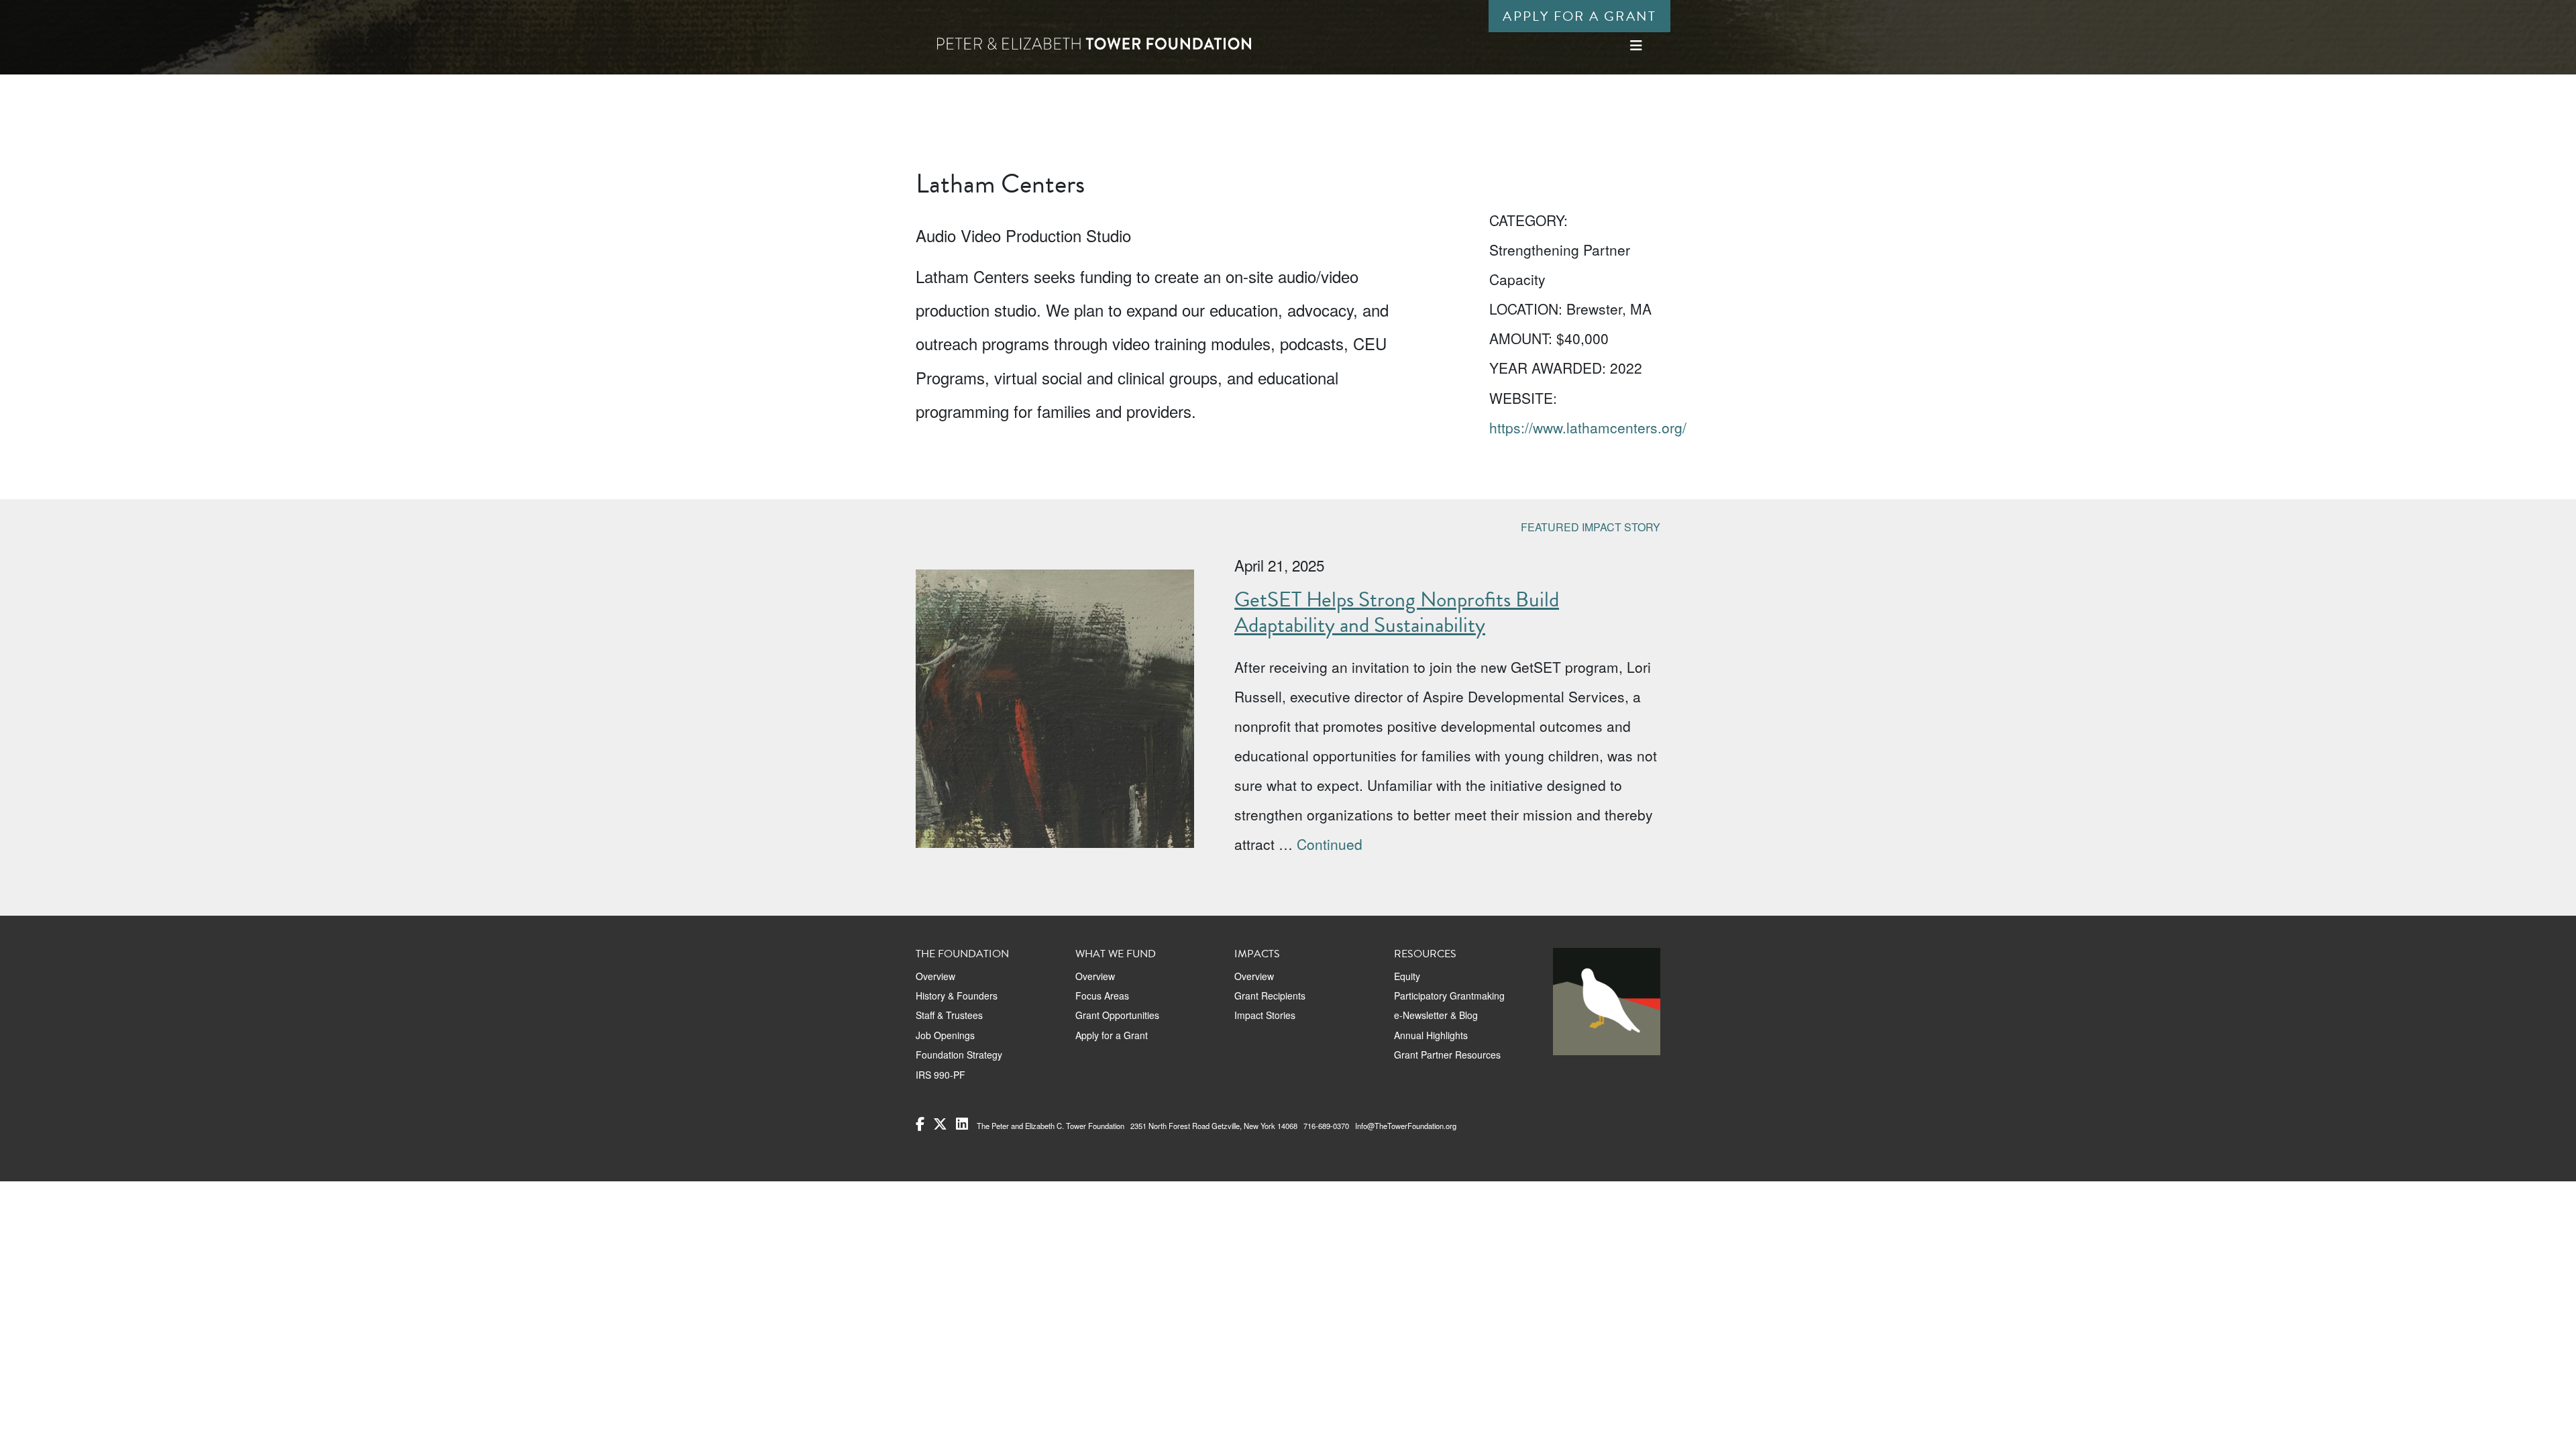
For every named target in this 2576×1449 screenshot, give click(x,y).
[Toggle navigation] (1636, 45)
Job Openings (945, 1035)
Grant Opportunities (1117, 1015)
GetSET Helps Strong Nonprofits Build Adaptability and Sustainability (1397, 612)
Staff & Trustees (949, 1015)
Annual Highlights (1431, 1035)
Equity (1407, 976)
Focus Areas (1102, 996)
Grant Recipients (1270, 996)
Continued (1330, 844)
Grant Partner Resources (1447, 1055)
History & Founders (957, 996)
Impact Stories (1265, 1015)
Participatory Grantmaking (1449, 996)
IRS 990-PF (941, 1075)
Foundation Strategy (959, 1055)
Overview (935, 976)
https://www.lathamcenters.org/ (1588, 427)
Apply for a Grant (1579, 16)
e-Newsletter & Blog (1436, 1015)
